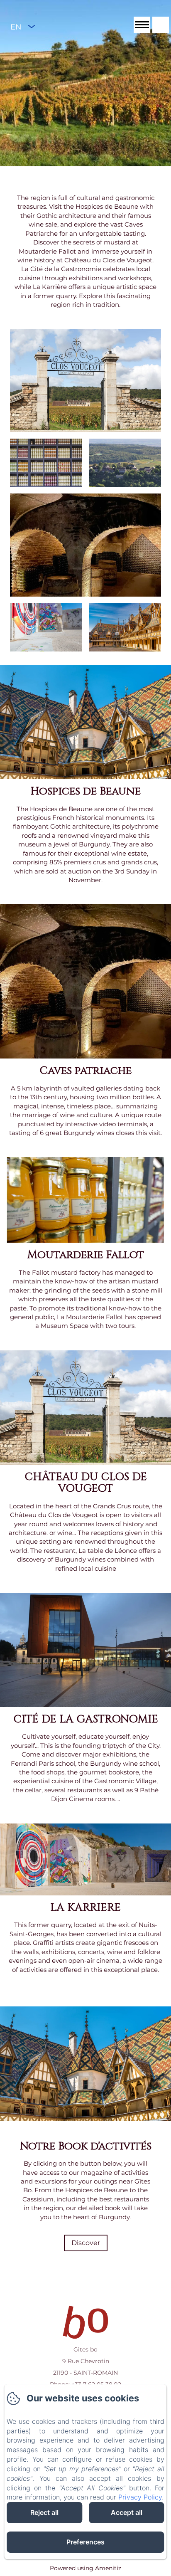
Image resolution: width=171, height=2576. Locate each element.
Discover (86, 2243)
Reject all (44, 2512)
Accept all (127, 2512)
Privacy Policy (140, 2497)
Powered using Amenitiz (85, 2568)
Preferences (85, 2542)
